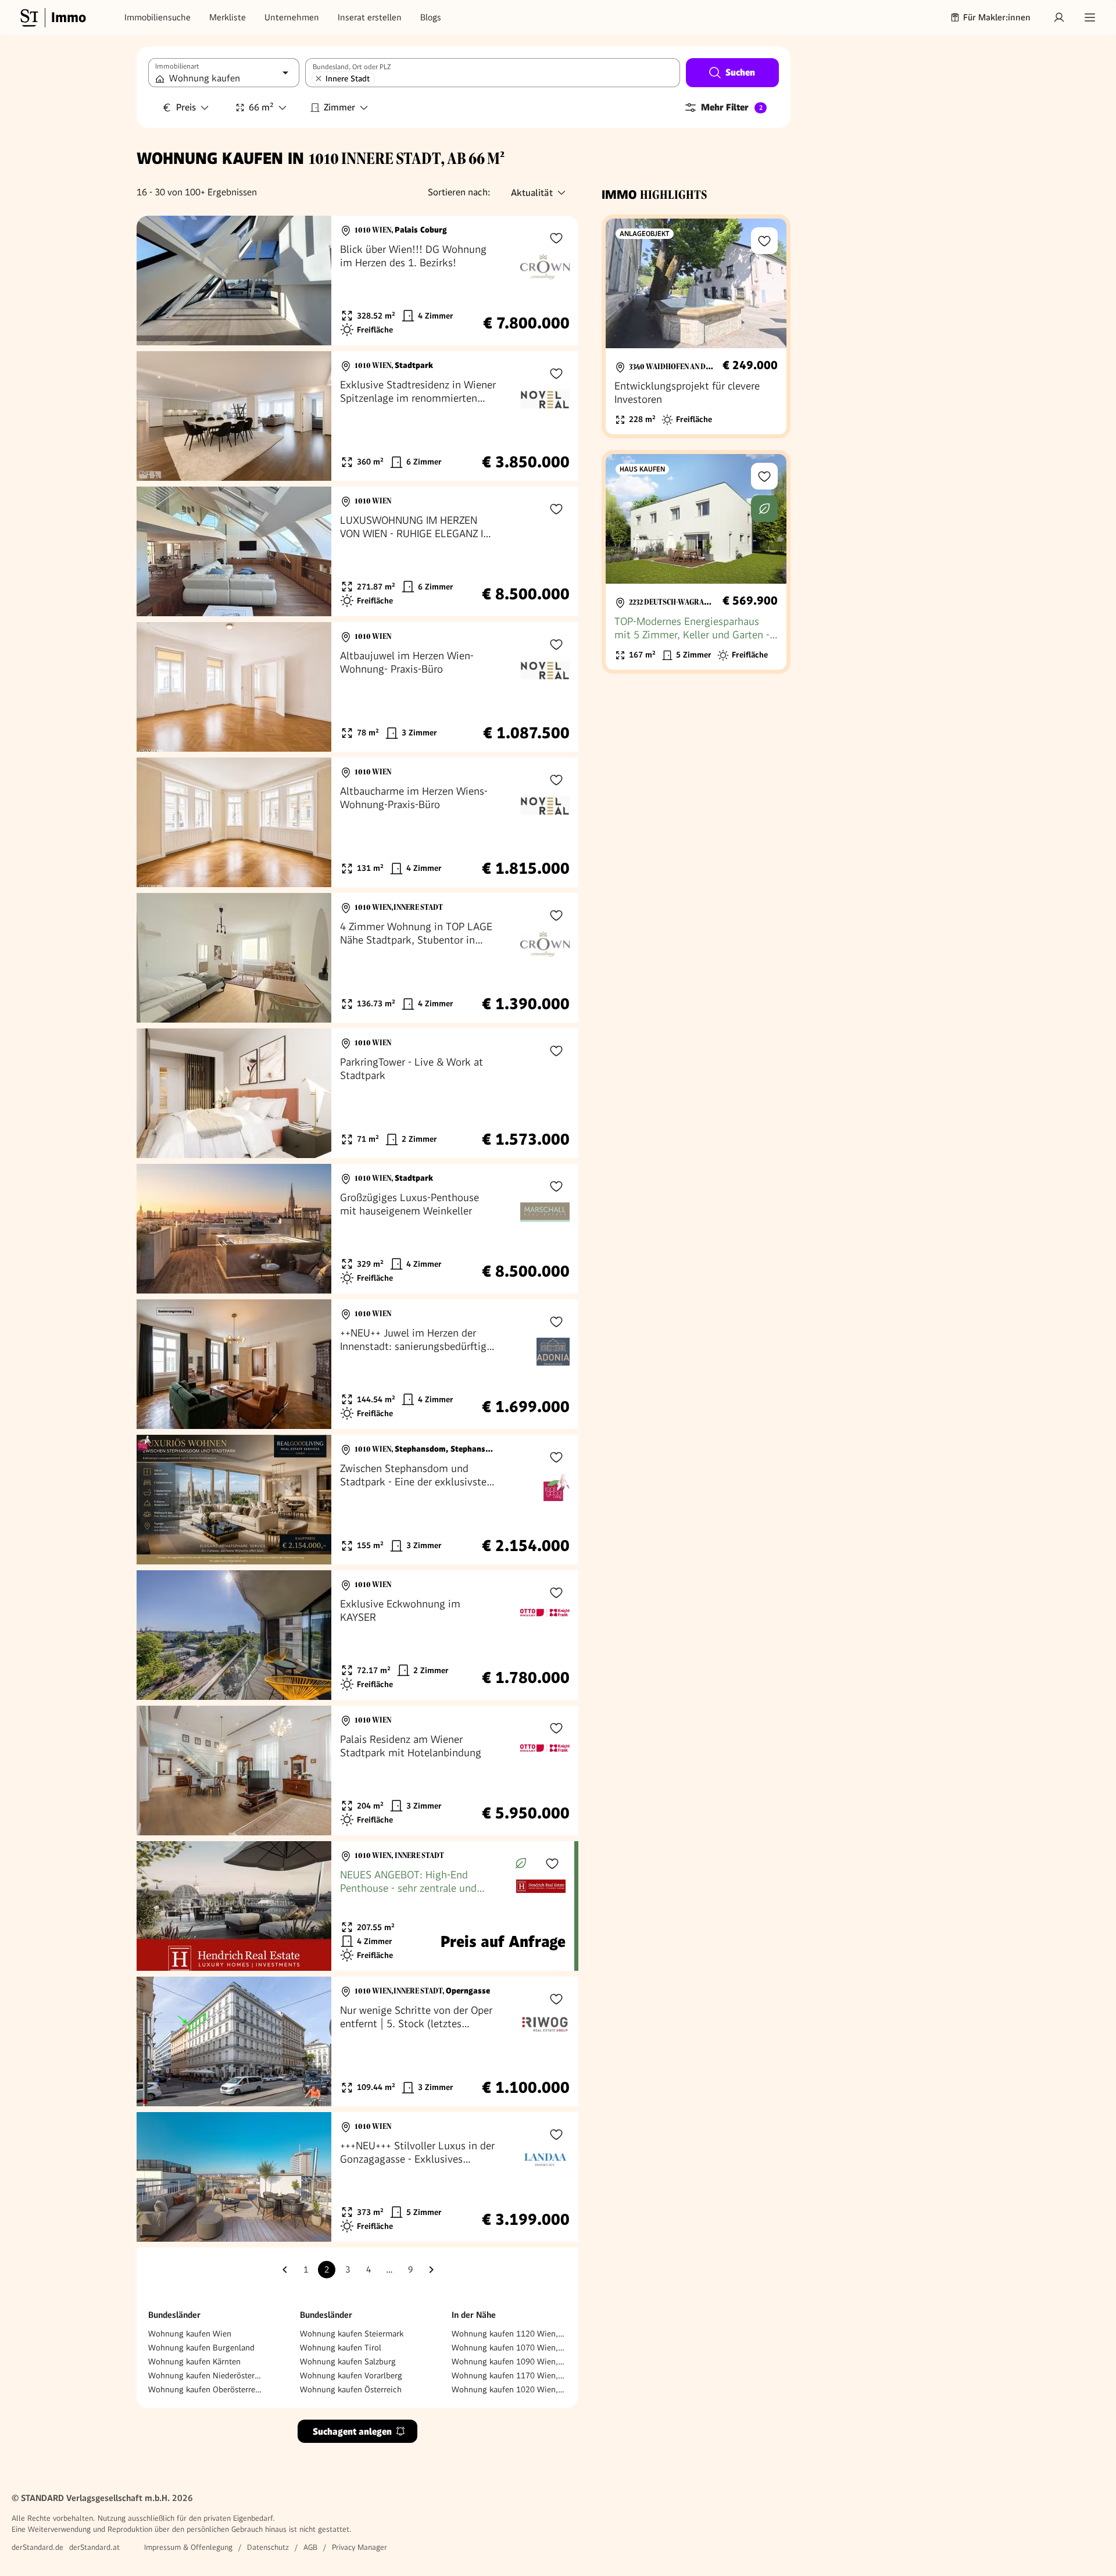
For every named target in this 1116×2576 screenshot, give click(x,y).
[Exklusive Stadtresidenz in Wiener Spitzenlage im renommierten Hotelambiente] (357, 416)
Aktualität (532, 193)
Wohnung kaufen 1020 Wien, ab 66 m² (509, 2389)
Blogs (431, 17)
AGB (310, 2547)
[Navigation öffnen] (1090, 17)
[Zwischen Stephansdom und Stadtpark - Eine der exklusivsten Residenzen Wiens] (357, 1500)
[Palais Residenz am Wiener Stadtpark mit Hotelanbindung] (357, 1771)
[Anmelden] (1059, 17)
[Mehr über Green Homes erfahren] (521, 1863)
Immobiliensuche (158, 17)
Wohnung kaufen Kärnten (194, 2361)
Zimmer (339, 107)
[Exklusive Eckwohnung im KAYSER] (357, 1635)
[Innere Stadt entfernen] (319, 78)
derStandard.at (94, 2547)
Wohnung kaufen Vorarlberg (351, 2375)
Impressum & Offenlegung (188, 2547)
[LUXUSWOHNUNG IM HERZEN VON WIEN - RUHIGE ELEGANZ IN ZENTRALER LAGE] (357, 551)
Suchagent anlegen (352, 2432)
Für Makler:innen (997, 17)
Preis (186, 107)
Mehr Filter (732, 107)
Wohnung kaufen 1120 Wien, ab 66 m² (509, 2334)
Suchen (740, 72)
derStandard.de (37, 2547)
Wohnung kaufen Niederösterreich (206, 2375)
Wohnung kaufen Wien (190, 2334)
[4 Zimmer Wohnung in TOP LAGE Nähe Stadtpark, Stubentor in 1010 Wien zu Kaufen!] (357, 958)
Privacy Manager (360, 2547)
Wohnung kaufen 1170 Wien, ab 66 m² (509, 2375)
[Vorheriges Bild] (156, 281)
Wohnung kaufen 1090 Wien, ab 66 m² (509, 2361)
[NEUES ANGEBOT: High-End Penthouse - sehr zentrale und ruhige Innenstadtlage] (355, 1906)
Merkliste (228, 17)
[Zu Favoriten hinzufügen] (556, 238)
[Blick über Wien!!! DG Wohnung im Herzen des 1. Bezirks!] (357, 281)
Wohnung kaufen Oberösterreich (206, 2389)
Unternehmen (292, 17)
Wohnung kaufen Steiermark (352, 2334)
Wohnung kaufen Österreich (351, 2389)
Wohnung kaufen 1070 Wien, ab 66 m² (509, 2348)
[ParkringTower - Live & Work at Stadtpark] (357, 1093)
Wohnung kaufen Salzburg (348, 2361)
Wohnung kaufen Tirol (341, 2348)
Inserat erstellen (370, 17)
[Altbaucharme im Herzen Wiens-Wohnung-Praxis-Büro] (357, 822)
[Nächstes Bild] (312, 281)
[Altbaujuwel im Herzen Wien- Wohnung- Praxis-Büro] (357, 687)
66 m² (261, 107)
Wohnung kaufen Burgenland (201, 2348)
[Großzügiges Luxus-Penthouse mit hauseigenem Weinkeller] (357, 1229)
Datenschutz (268, 2547)
